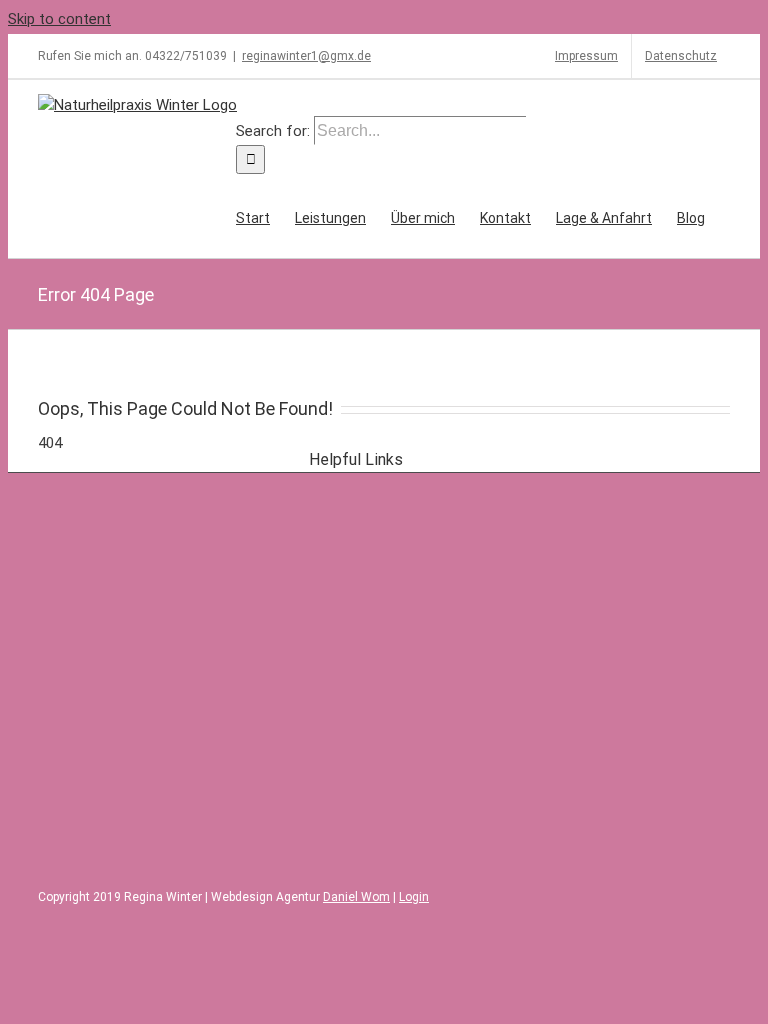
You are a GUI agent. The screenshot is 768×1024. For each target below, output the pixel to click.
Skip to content (59, 19)
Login (414, 897)
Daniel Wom (356, 897)
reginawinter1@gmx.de (306, 56)
